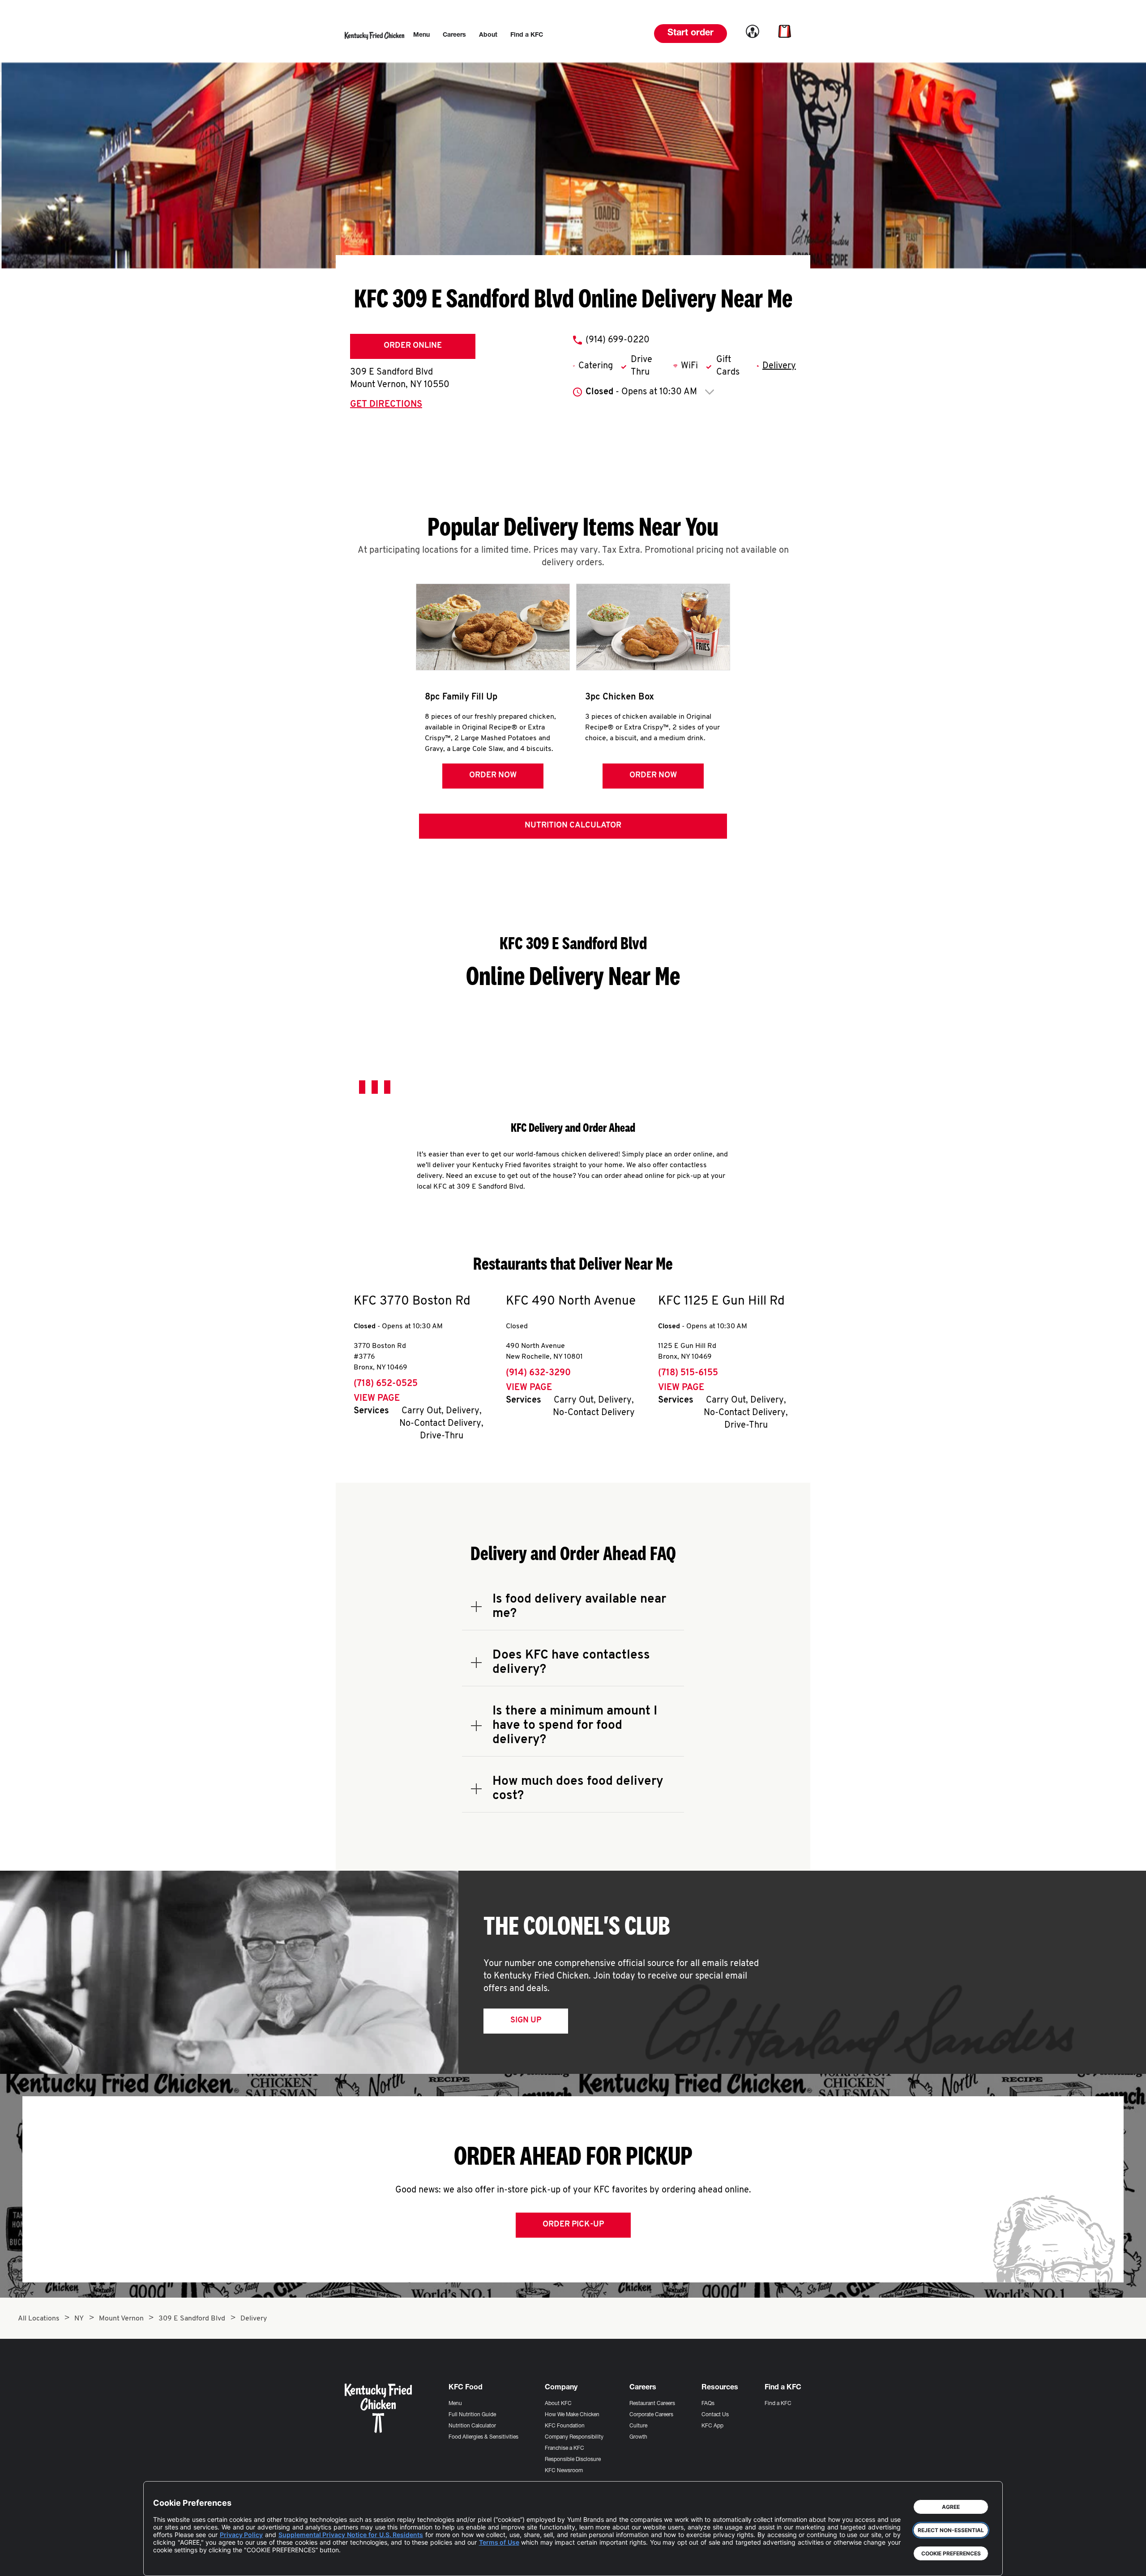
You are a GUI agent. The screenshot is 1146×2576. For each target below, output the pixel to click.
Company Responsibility (574, 2437)
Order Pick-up (573, 2225)
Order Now (493, 776)
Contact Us (715, 2415)
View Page (377, 1399)
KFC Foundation (565, 2426)
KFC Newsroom (564, 2471)
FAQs (708, 2404)
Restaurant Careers (652, 2404)
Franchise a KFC (564, 2448)
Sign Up (526, 2021)
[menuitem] (421, 35)
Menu (455, 2404)
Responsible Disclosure (573, 2460)
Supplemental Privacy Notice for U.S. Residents (351, 2535)
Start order (691, 34)
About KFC (558, 2404)
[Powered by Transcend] (167, 2562)
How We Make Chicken (572, 2415)
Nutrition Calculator (573, 826)
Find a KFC (778, 2404)
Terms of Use (499, 2542)
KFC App (712, 2426)
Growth (638, 2437)
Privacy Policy (242, 2535)
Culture (638, 2426)
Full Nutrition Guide (472, 2415)
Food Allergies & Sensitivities (483, 2437)
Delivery (779, 366)
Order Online (413, 346)
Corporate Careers (651, 2415)
